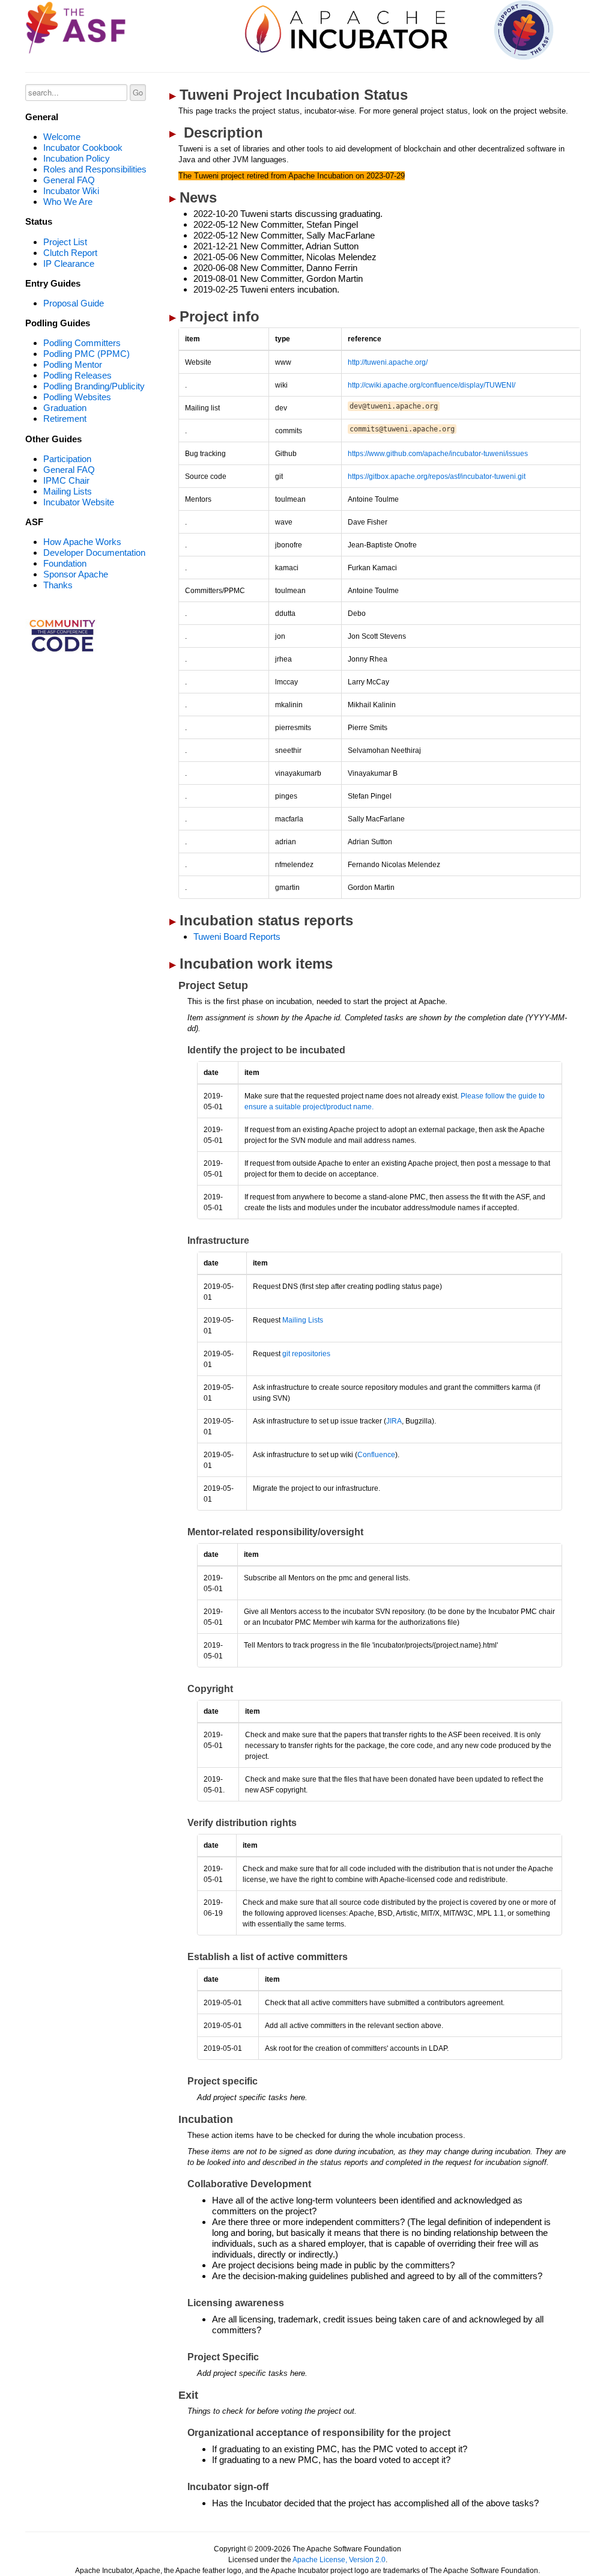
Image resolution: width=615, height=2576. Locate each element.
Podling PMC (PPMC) (86, 354)
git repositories (306, 1354)
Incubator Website (79, 502)
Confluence (376, 1455)
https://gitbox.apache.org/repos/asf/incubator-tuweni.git (437, 477)
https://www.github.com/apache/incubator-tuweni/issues (438, 454)
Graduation (65, 408)
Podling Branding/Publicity (94, 386)
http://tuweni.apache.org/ (388, 362)
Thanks (58, 585)
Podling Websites (77, 397)
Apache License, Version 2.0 (339, 2560)
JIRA (394, 1421)
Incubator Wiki (71, 191)
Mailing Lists (68, 491)
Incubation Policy (77, 158)
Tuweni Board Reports (237, 936)
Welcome (62, 137)
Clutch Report (70, 253)
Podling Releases (77, 375)
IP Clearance (69, 263)
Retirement (65, 419)
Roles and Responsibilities (95, 169)
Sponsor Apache (76, 574)
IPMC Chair (66, 480)
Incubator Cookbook (83, 148)
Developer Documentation (94, 553)
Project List (65, 242)
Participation (67, 459)
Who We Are (68, 202)
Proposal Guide (74, 303)
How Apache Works (82, 542)
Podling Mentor (73, 364)
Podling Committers (82, 343)
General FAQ (69, 180)
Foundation (65, 563)
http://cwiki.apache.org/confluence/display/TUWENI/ (432, 385)
